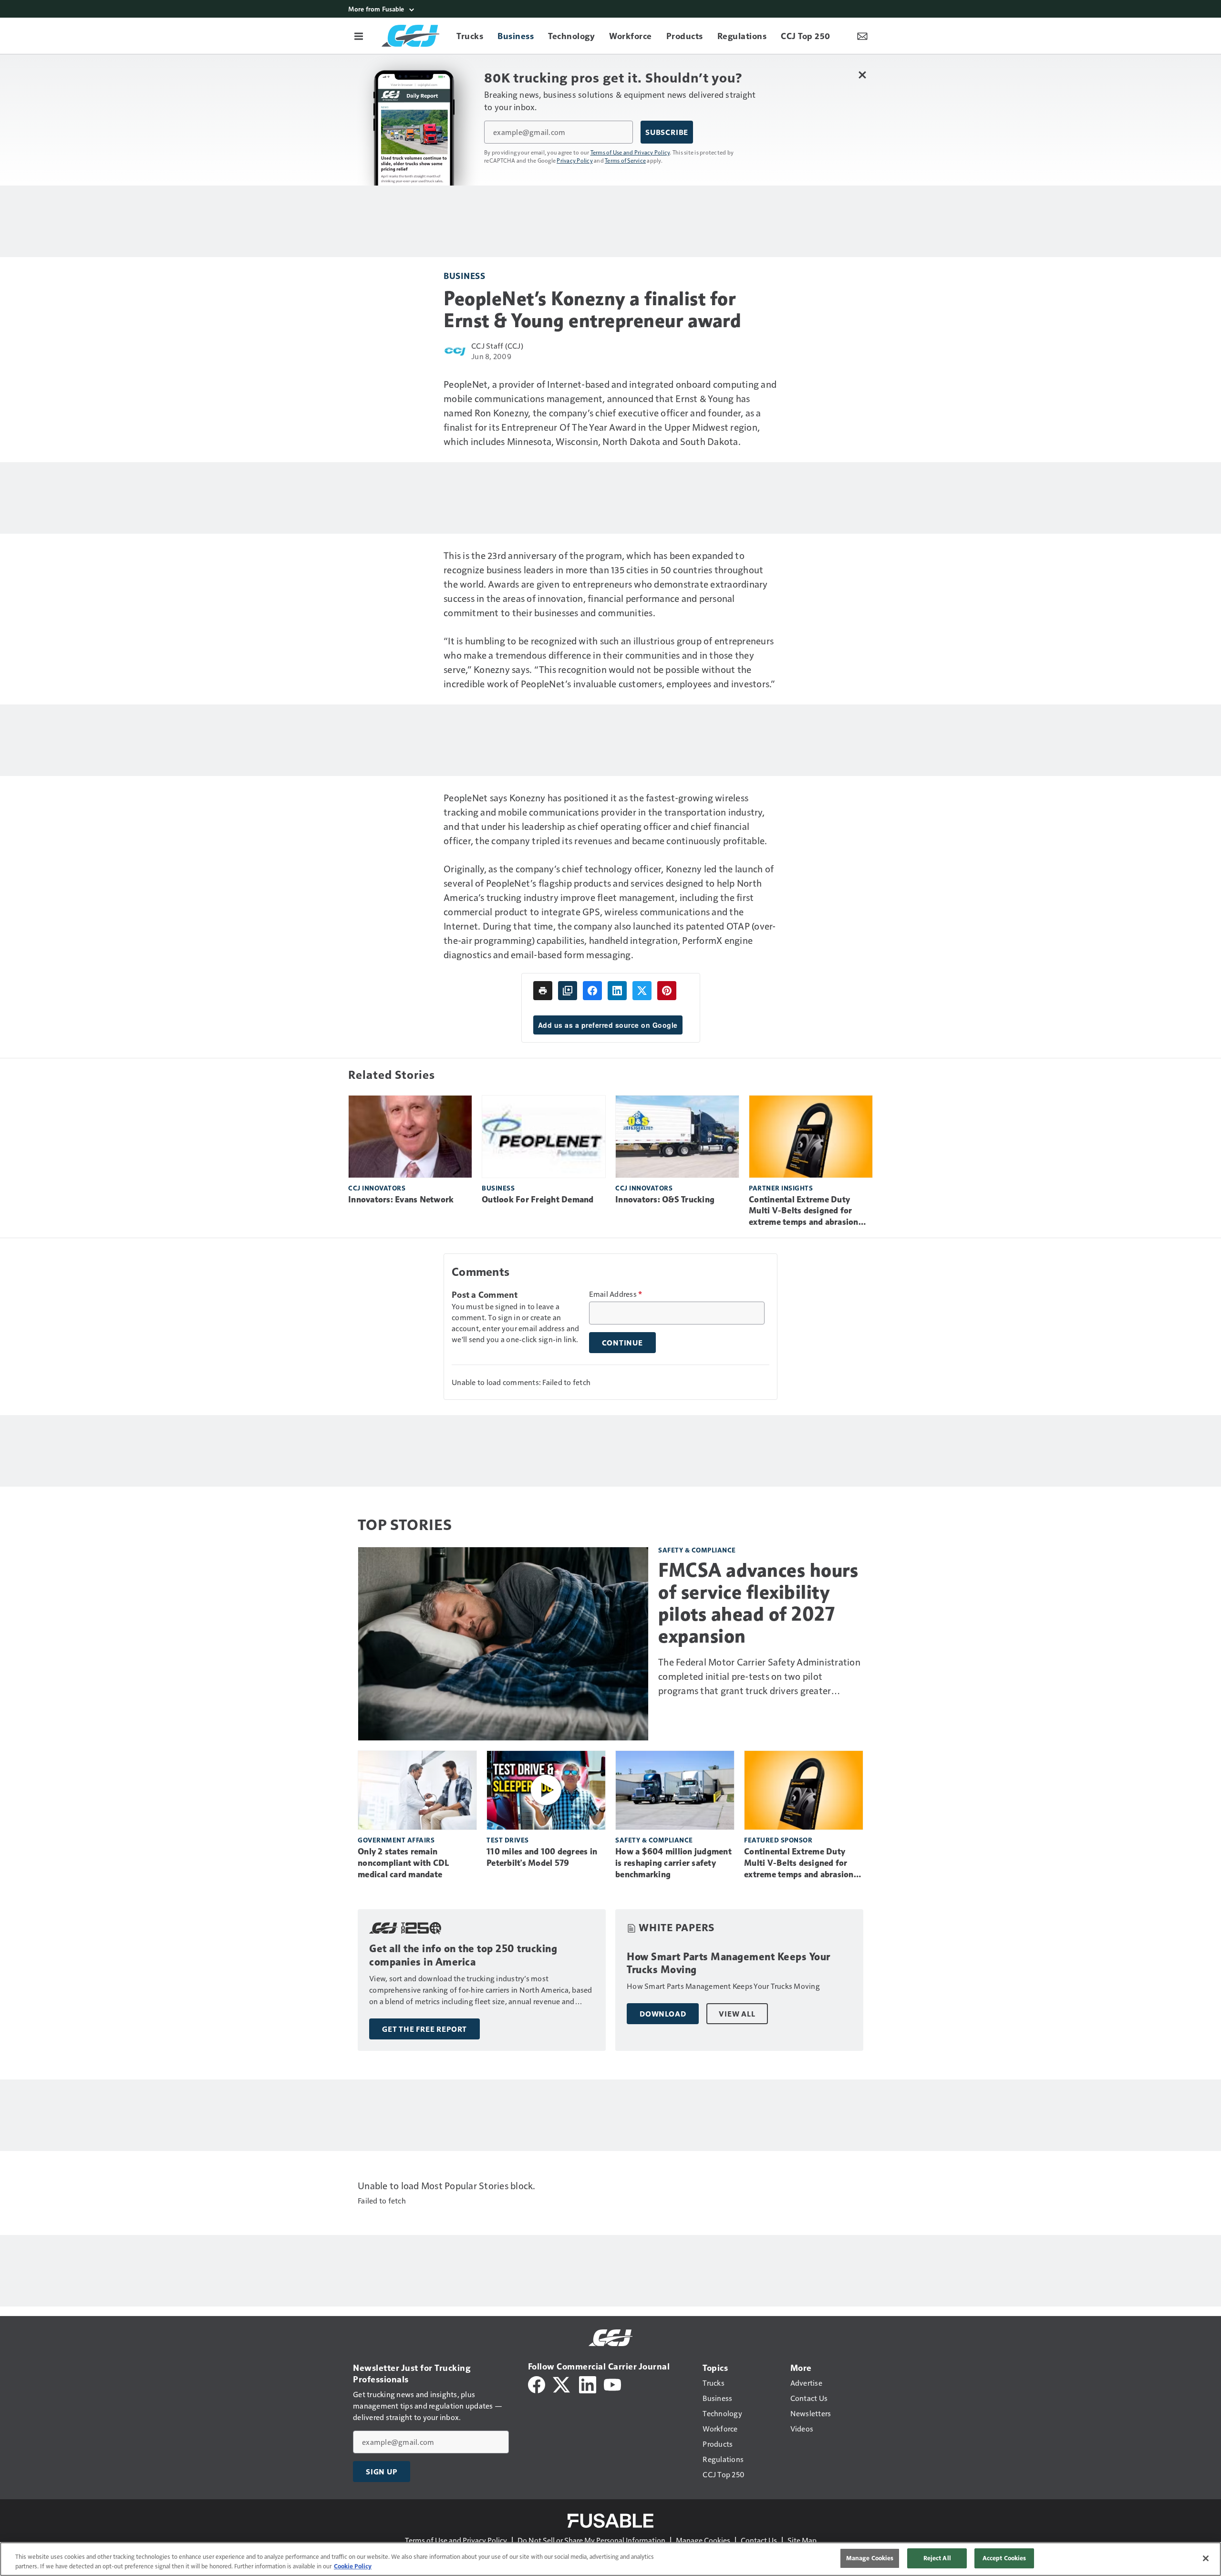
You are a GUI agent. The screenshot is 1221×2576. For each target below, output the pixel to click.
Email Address (616, 1294)
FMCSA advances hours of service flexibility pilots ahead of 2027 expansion (758, 1603)
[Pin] (667, 991)
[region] (610, 2559)
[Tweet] (642, 991)
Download (663, 2014)
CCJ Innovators (377, 1188)
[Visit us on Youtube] (612, 2384)
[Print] (543, 991)
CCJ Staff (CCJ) (497, 346)
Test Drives (508, 1840)
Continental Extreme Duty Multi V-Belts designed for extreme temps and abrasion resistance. (804, 1211)
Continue (622, 1343)
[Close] (1206, 2558)
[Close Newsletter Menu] (862, 75)
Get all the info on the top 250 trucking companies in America (463, 1955)
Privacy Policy (575, 160)
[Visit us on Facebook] (537, 2384)
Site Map (802, 2540)
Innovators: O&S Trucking (665, 1200)
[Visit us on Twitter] (562, 2384)
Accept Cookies (1004, 2558)
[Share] (592, 991)
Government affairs (396, 1840)
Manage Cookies (703, 2540)
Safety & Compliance (697, 1550)
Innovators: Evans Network (401, 1200)
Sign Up (382, 2472)
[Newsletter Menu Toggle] (862, 36)
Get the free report (424, 2029)
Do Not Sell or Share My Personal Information (591, 2540)
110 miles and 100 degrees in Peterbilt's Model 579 (542, 1857)
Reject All (937, 2558)
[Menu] (359, 36)
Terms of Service (625, 160)
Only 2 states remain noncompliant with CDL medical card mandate (403, 1863)
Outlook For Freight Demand (538, 1200)
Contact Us (759, 2540)
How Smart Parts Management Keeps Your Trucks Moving (729, 1963)
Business (464, 275)
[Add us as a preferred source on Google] (568, 991)
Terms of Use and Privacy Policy (630, 152)
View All (737, 2014)
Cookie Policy (353, 2566)
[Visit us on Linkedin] (588, 2384)
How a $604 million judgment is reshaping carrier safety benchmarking (673, 1863)
